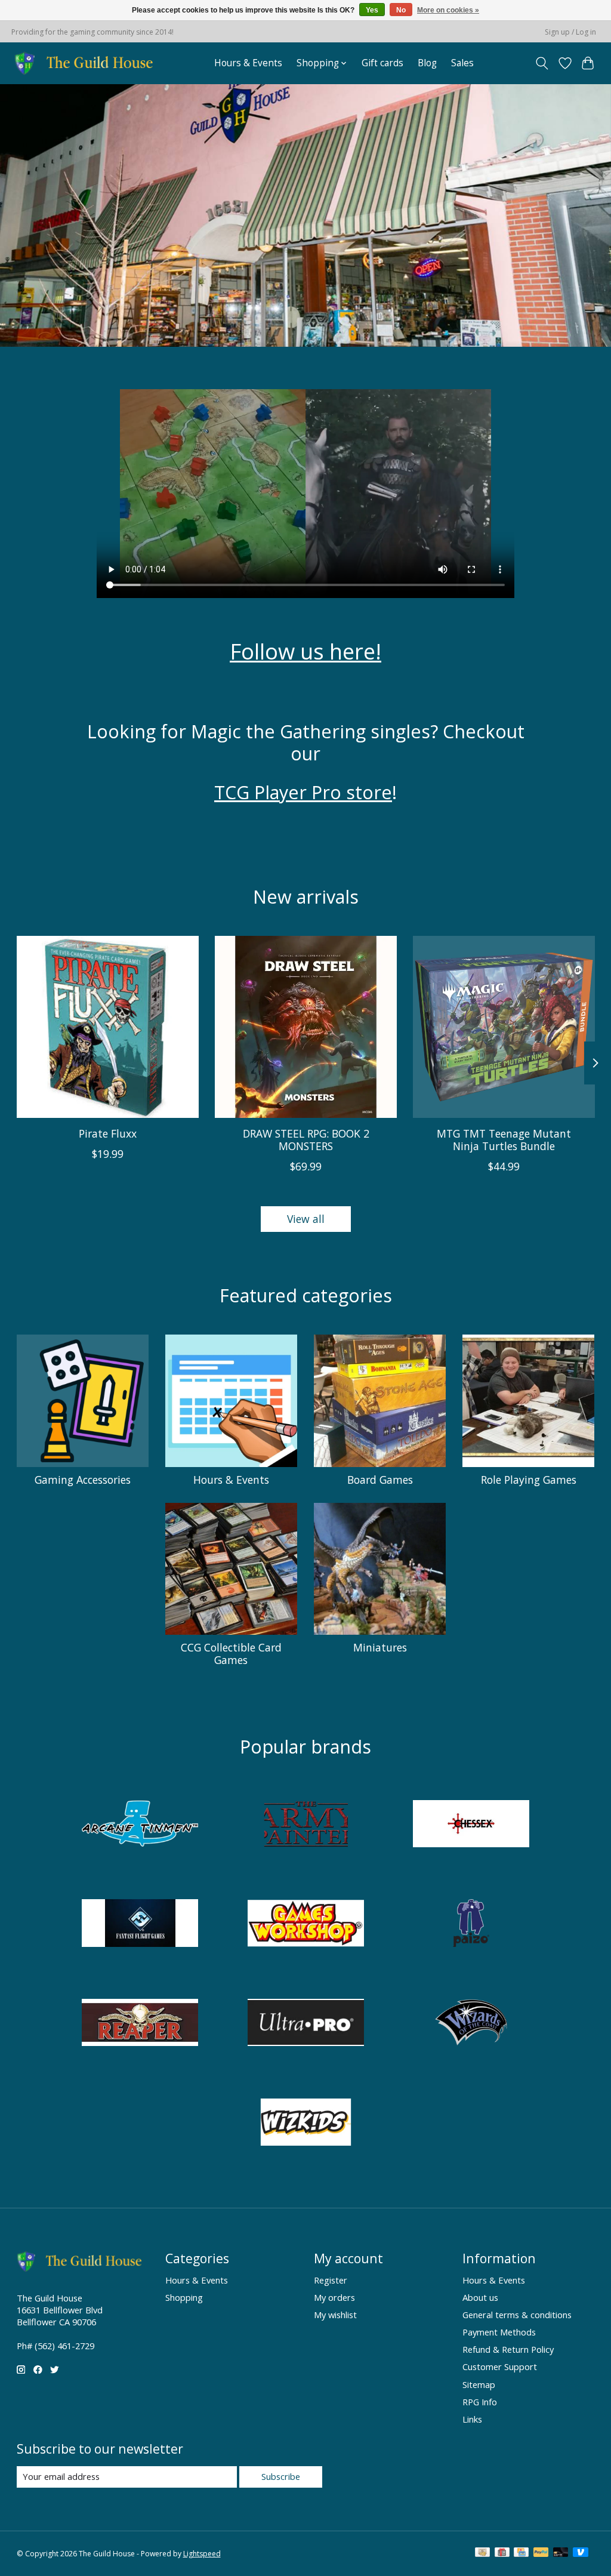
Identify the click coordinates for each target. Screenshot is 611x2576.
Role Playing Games (529, 1480)
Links (472, 2419)
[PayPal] (541, 2553)
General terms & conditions (517, 2315)
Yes (372, 10)
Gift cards (382, 63)
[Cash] (482, 2553)
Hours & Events (248, 63)
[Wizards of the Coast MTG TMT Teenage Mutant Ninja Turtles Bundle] (504, 1027)
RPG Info (480, 2402)
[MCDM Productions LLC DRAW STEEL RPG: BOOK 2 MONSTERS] (306, 1027)
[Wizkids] (305, 2123)
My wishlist (335, 2315)
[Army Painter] (305, 1825)
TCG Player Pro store (303, 792)
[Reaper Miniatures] (140, 2024)
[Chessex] (471, 1825)
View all (306, 1219)
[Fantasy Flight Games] (140, 1925)
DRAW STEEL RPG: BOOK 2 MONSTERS (305, 1140)
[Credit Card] (521, 2553)
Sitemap (479, 2384)
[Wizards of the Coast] (471, 2024)
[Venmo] (581, 2553)
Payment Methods (499, 2332)
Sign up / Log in (570, 32)
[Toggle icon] (541, 63)
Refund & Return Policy (508, 2349)
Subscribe (281, 2476)
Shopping (184, 2297)
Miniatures (380, 1647)
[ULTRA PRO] (305, 2024)
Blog (427, 63)
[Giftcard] (502, 2553)
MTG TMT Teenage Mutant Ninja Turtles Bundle (504, 1140)
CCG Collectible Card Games (231, 1654)
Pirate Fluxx (107, 1133)
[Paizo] (471, 1925)
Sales (462, 63)
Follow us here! (305, 651)
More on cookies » (448, 10)
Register (331, 2280)
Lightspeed (202, 2554)
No (401, 10)
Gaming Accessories (83, 1480)
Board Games (380, 1480)
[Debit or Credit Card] (561, 2553)
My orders (334, 2297)
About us (480, 2297)
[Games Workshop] (305, 1925)
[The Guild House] (87, 63)
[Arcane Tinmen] (140, 1825)
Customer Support (500, 2367)
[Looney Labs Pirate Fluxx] (108, 1027)
